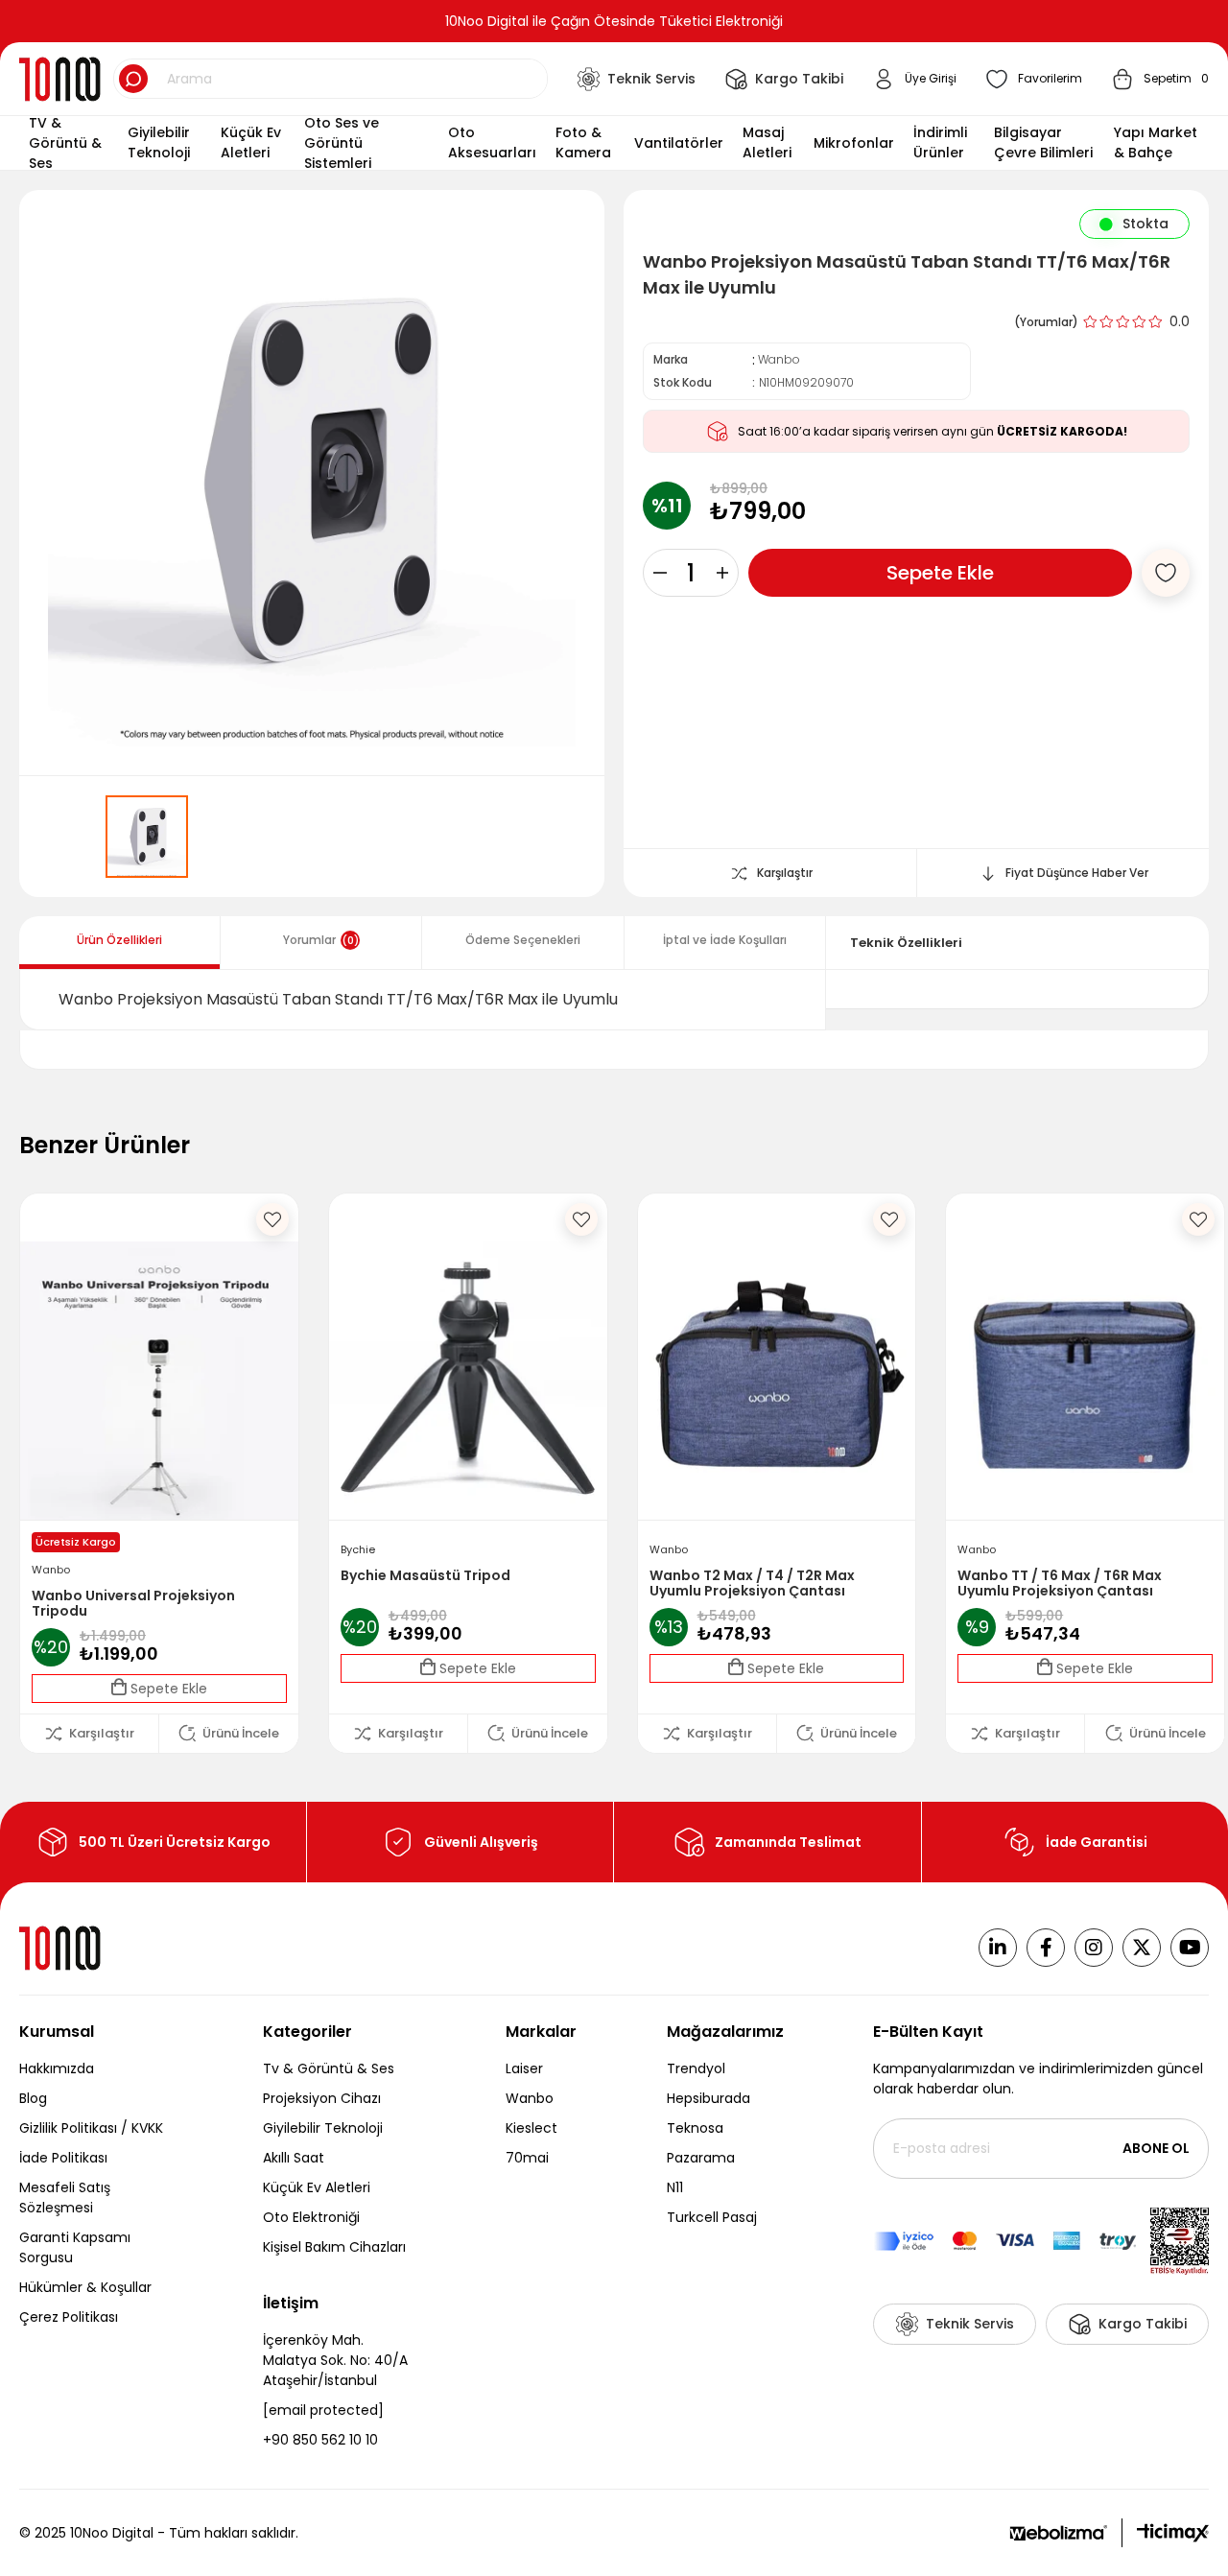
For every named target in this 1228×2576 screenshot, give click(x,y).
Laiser (524, 2068)
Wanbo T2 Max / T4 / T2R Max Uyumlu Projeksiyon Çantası (752, 1583)
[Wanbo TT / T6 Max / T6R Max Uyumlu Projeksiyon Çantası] (1085, 1381)
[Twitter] (1142, 1948)
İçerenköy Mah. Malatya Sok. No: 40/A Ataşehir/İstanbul (335, 2360)
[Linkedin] (998, 1948)
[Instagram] (1094, 1948)
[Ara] (133, 79)
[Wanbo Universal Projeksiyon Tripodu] (159, 1381)
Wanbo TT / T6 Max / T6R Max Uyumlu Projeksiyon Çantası (1060, 1583)
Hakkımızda (57, 2068)
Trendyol (696, 2068)
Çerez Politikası (69, 2317)
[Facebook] (1046, 1948)
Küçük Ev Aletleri (317, 2187)
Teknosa (695, 2128)
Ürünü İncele (241, 1733)
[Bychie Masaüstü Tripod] (468, 1381)
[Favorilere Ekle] (1166, 573)
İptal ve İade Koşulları (725, 940)
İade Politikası (63, 2158)
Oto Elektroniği (311, 2217)
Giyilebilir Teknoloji (323, 2128)
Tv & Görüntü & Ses (329, 2068)
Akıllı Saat (294, 2158)
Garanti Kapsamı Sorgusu (75, 2247)
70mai (527, 2158)
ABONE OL (1156, 2148)
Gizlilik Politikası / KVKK (91, 2128)
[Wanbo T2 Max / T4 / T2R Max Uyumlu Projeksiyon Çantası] (777, 1381)
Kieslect (531, 2128)
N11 (675, 2187)
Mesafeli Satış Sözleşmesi (65, 2198)
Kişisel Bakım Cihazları (334, 2247)
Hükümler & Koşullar (85, 2287)
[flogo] (61, 1948)
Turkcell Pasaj (712, 2217)
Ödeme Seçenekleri (523, 940)
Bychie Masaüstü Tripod (425, 1576)
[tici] (1173, 2533)
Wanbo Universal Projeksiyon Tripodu (133, 1603)
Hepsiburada (708, 2098)
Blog (33, 2098)
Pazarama (701, 2158)
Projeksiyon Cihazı (322, 2098)
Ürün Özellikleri (119, 940)
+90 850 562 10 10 (320, 2440)
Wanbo (530, 2098)
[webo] (1058, 2533)
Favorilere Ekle (272, 1219)
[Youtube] (1190, 1948)
